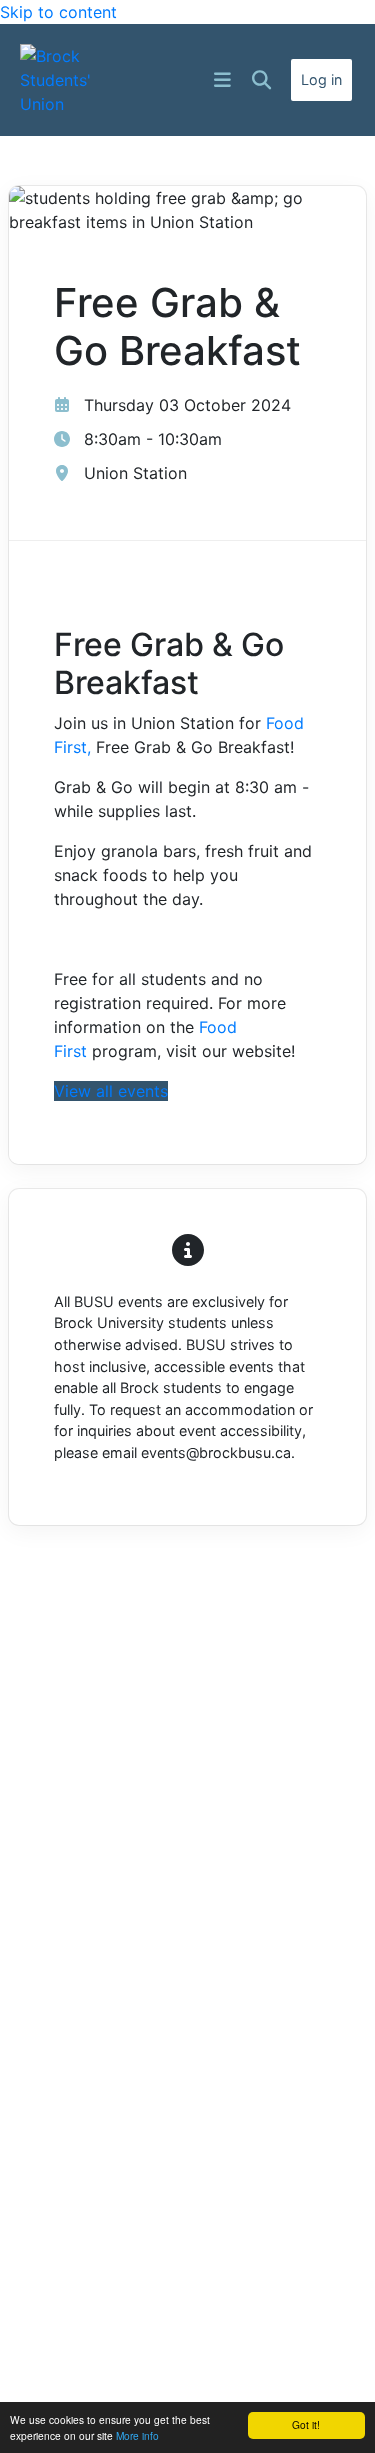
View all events (111, 1091)
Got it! (306, 2424)
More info (137, 2435)
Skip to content (58, 12)
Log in (321, 79)
